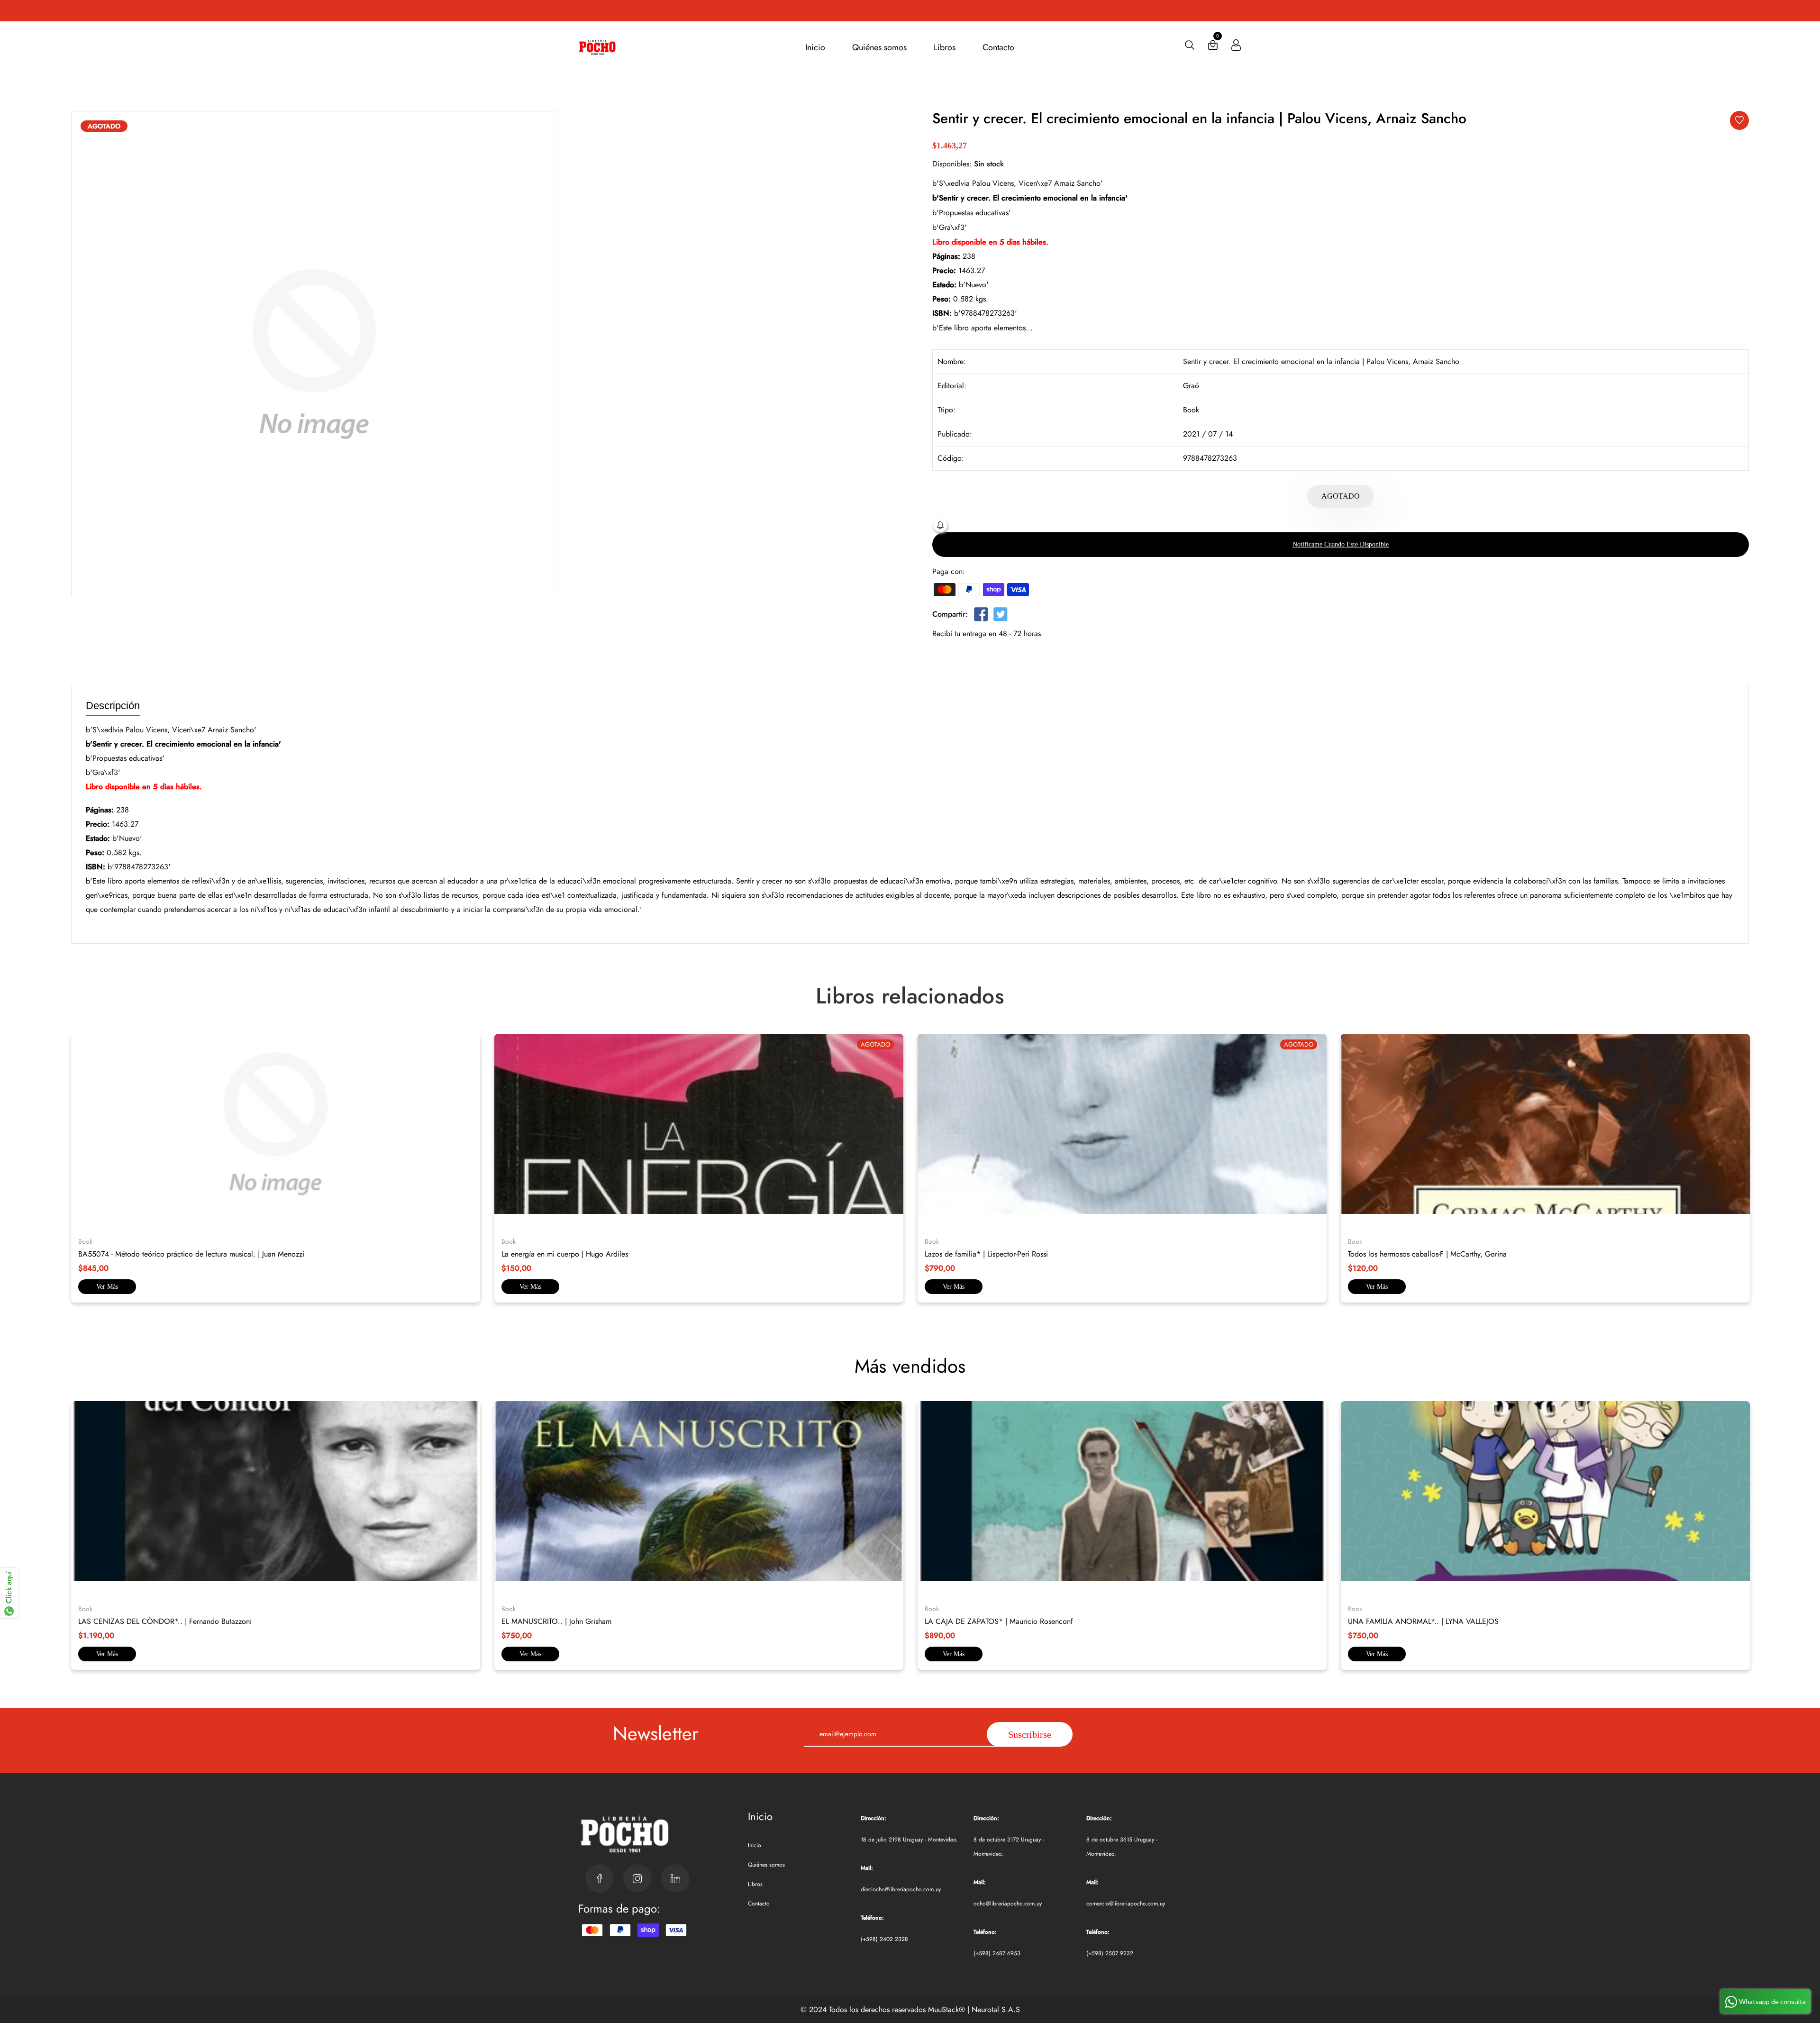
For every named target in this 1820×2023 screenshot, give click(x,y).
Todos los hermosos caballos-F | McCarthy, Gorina (1427, 1254)
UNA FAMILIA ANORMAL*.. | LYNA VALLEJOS (1423, 1621)
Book (1191, 410)
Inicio (815, 47)
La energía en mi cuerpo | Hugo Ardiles (565, 1254)
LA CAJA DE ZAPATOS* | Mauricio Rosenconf (999, 1621)
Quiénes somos (879, 47)
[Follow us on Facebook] (981, 616)
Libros (945, 47)
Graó (1191, 386)
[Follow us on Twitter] (1000, 616)
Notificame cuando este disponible (1341, 544)
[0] (1213, 47)
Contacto (998, 47)
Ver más (107, 1287)
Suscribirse (1030, 1734)
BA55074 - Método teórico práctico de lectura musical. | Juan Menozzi (191, 1254)
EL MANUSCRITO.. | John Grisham (556, 1621)
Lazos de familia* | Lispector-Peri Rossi (986, 1254)
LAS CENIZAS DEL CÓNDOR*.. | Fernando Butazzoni (165, 1621)
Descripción (113, 706)
